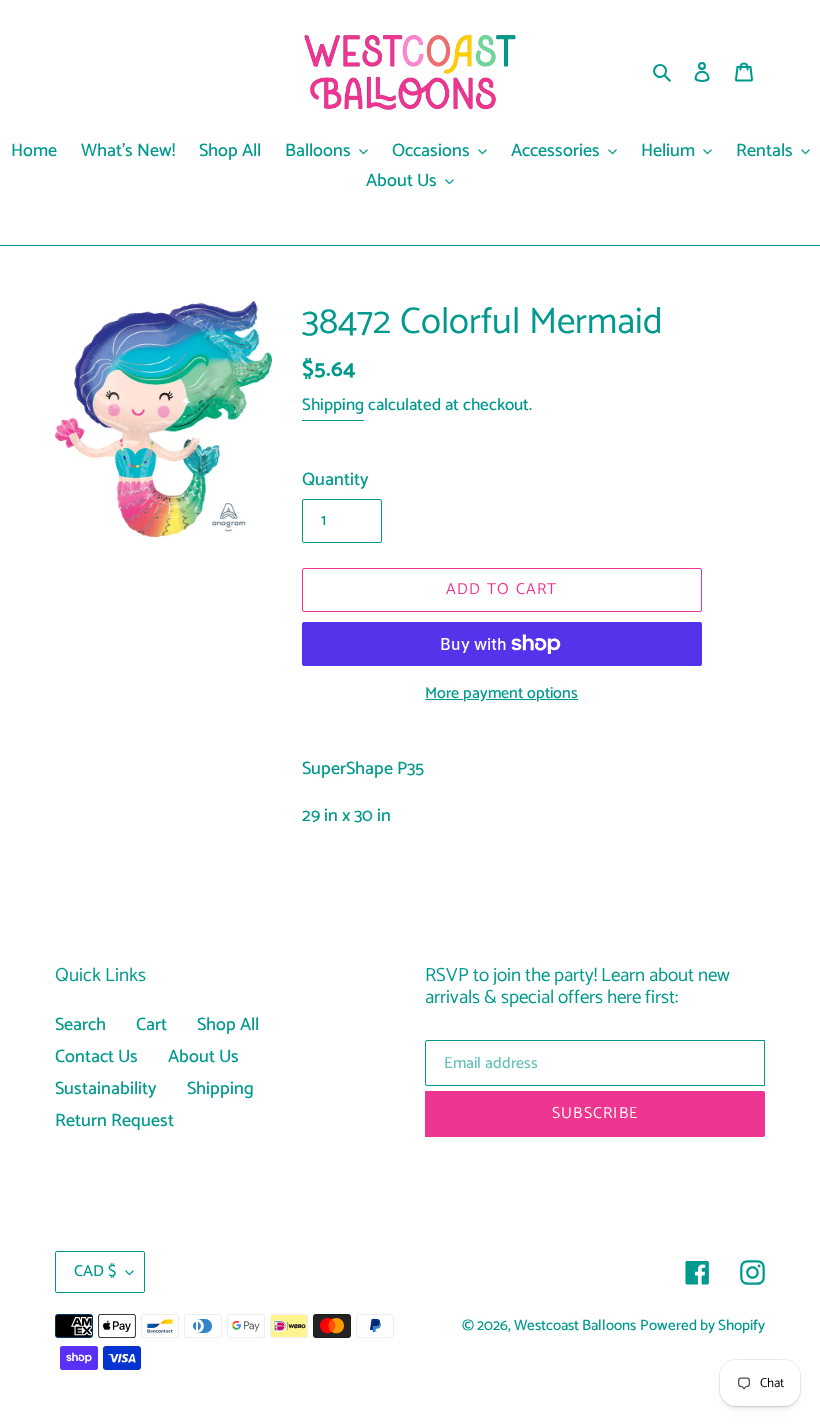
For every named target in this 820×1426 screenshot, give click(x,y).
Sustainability (106, 1089)
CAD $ (95, 1271)
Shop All (228, 1025)
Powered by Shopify (702, 1326)
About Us (203, 1057)
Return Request (114, 1121)
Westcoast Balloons (575, 1326)
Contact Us (96, 1057)
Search (80, 1025)
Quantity (335, 480)
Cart (151, 1025)
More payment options (501, 694)
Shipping (333, 405)
